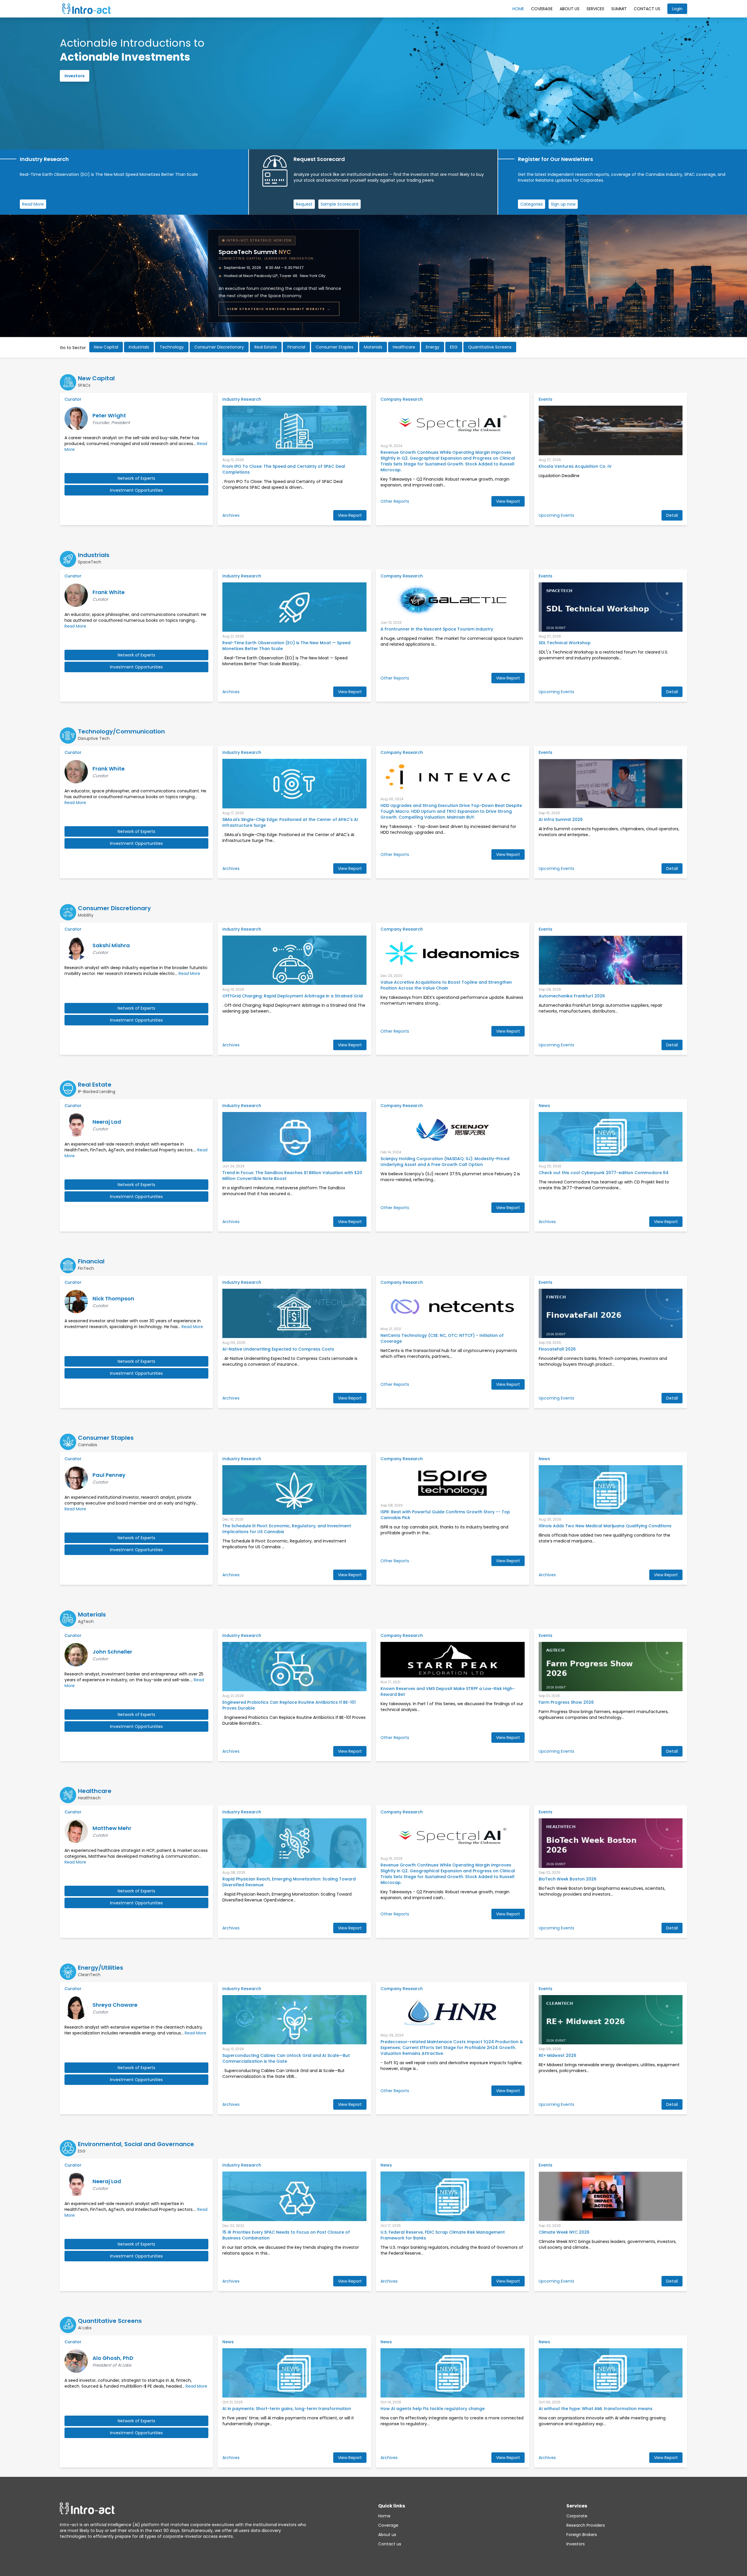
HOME (518, 9)
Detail (672, 515)
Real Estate (266, 347)
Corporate (577, 2516)
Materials (373, 347)
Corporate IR (78, 87)
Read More (33, 204)
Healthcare (404, 347)
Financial (296, 347)
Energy (433, 347)
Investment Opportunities (136, 490)
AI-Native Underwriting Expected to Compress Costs (278, 1349)
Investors (576, 2544)
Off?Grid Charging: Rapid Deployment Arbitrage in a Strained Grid (293, 996)
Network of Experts (136, 478)
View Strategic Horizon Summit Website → (279, 309)
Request (304, 204)
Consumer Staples (335, 347)
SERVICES (595, 9)
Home (384, 2516)
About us (387, 2535)
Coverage (542, 9)
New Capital (106, 347)
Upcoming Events (556, 515)
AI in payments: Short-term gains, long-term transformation (287, 2409)
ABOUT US (570, 9)
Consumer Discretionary (219, 347)
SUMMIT (619, 9)
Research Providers (586, 2525)
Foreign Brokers (582, 2535)
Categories (532, 204)
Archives (231, 515)
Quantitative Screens (490, 347)
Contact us (390, 2544)
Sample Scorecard (340, 204)
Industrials (139, 347)
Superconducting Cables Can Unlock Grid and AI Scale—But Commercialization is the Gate (286, 2058)
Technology (172, 347)
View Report (350, 515)
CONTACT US (647, 9)
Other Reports (395, 501)
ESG (454, 347)
